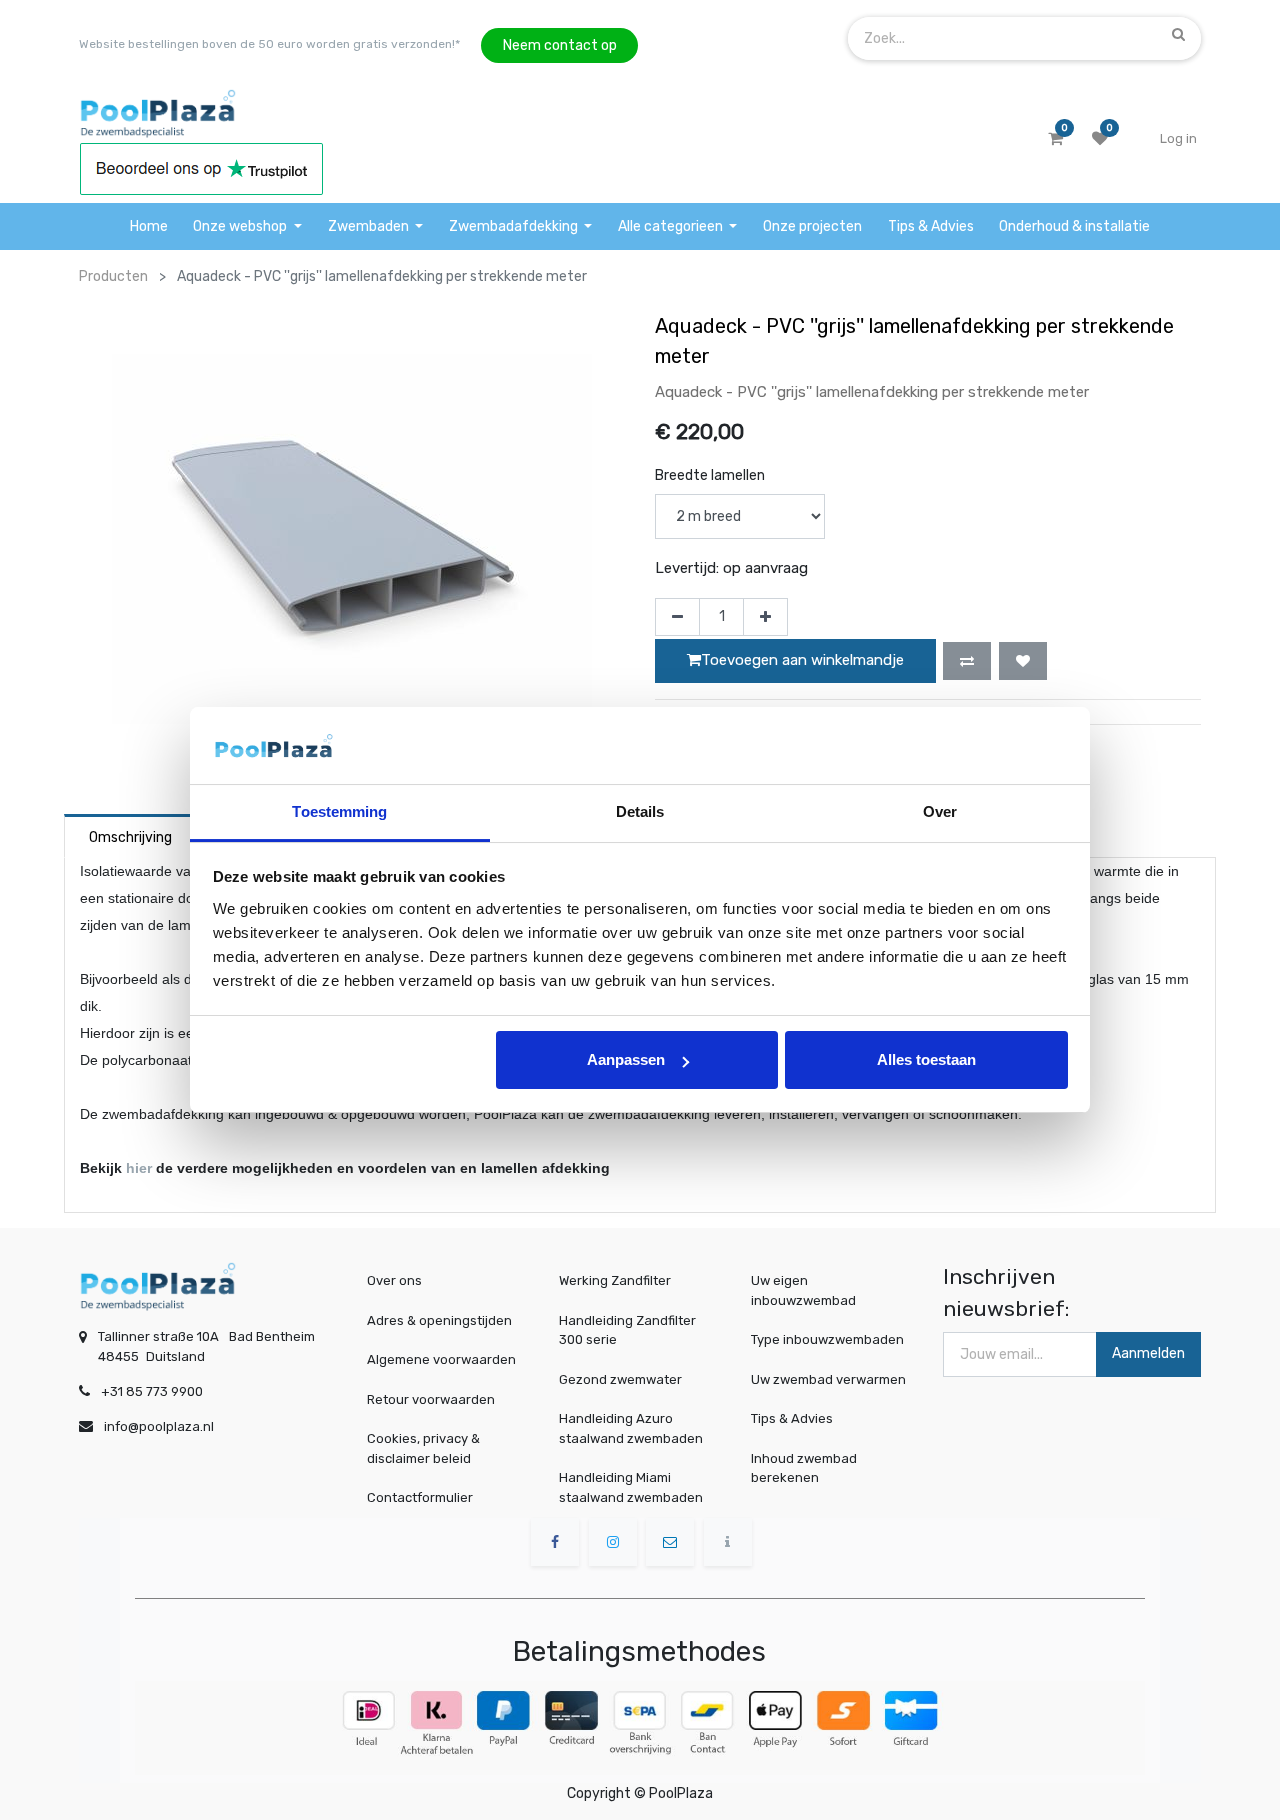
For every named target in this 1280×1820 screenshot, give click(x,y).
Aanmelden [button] (1148, 1353)
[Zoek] (1178, 34)
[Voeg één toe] (765, 617)
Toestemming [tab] (339, 811)
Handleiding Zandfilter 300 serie (627, 1330)
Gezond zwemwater (620, 1379)
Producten (113, 276)
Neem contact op (560, 45)
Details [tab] (640, 811)
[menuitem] (149, 226)
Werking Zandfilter (615, 1280)
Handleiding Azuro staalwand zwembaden (631, 1428)
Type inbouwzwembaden (827, 1339)
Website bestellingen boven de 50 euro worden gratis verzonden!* (269, 44)
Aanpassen (626, 1059)
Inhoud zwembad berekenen (804, 1468)
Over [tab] (940, 811)
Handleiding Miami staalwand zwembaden (631, 1487)
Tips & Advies (792, 1418)
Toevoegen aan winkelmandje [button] (802, 660)
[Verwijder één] (677, 617)
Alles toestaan (926, 1059)
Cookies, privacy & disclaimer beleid (423, 1448)
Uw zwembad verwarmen (828, 1379)
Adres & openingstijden (439, 1320)
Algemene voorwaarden (441, 1359)
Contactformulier (420, 1497)
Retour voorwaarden (431, 1399)
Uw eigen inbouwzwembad (803, 1290)
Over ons (394, 1280)
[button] (967, 661)
